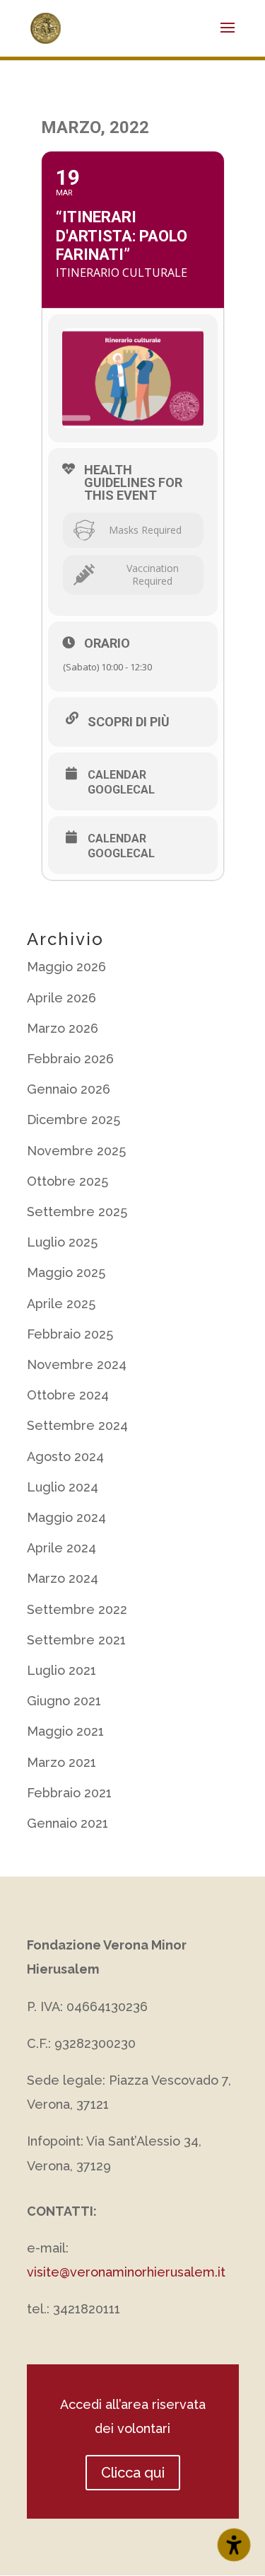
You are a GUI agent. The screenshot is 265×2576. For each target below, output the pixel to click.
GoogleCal (121, 790)
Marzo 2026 (63, 1028)
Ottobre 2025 (67, 1181)
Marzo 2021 (61, 1762)
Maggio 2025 (66, 1272)
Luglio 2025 (62, 1242)
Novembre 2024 (77, 1364)
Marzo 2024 (63, 1578)
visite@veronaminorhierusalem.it (126, 2272)
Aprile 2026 (61, 998)
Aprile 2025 (61, 1304)
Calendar (117, 775)
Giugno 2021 (64, 1701)
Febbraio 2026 (70, 1059)
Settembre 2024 (77, 1425)
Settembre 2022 (77, 1609)
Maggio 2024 (66, 1517)
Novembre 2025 (76, 1151)
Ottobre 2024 (68, 1395)
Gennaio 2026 (69, 1089)
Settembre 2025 (77, 1212)
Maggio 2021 (65, 1731)
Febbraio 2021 (69, 1793)
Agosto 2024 (65, 1456)
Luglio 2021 (61, 1670)
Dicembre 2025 (73, 1120)
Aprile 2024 (61, 1548)
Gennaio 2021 (67, 1823)
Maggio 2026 (66, 967)
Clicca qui (133, 2473)
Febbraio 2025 (70, 1334)
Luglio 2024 (63, 1487)
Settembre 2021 (76, 1640)
